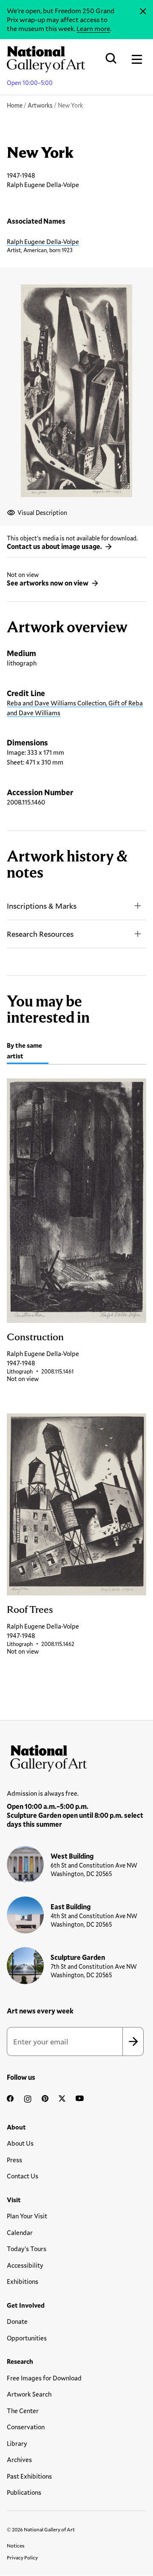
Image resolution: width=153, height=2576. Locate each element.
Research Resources (40, 934)
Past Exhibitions (29, 2476)
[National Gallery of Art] (76, 1756)
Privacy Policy (22, 2557)
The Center (23, 2411)
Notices (16, 2545)
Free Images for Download (44, 2378)
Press (14, 2160)
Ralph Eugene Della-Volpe (43, 242)
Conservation (26, 2427)
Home (15, 105)
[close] (143, 11)
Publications (24, 2492)
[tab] (28, 1052)
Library (17, 2443)
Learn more (93, 28)
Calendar (20, 2232)
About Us (20, 2143)
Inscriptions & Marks (42, 906)
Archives (19, 2459)
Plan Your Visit (27, 2216)
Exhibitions (23, 2281)
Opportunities (27, 2338)
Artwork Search (29, 2394)
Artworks (40, 105)
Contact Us (23, 2176)
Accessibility (25, 2265)
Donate (17, 2321)
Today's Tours (27, 2249)
